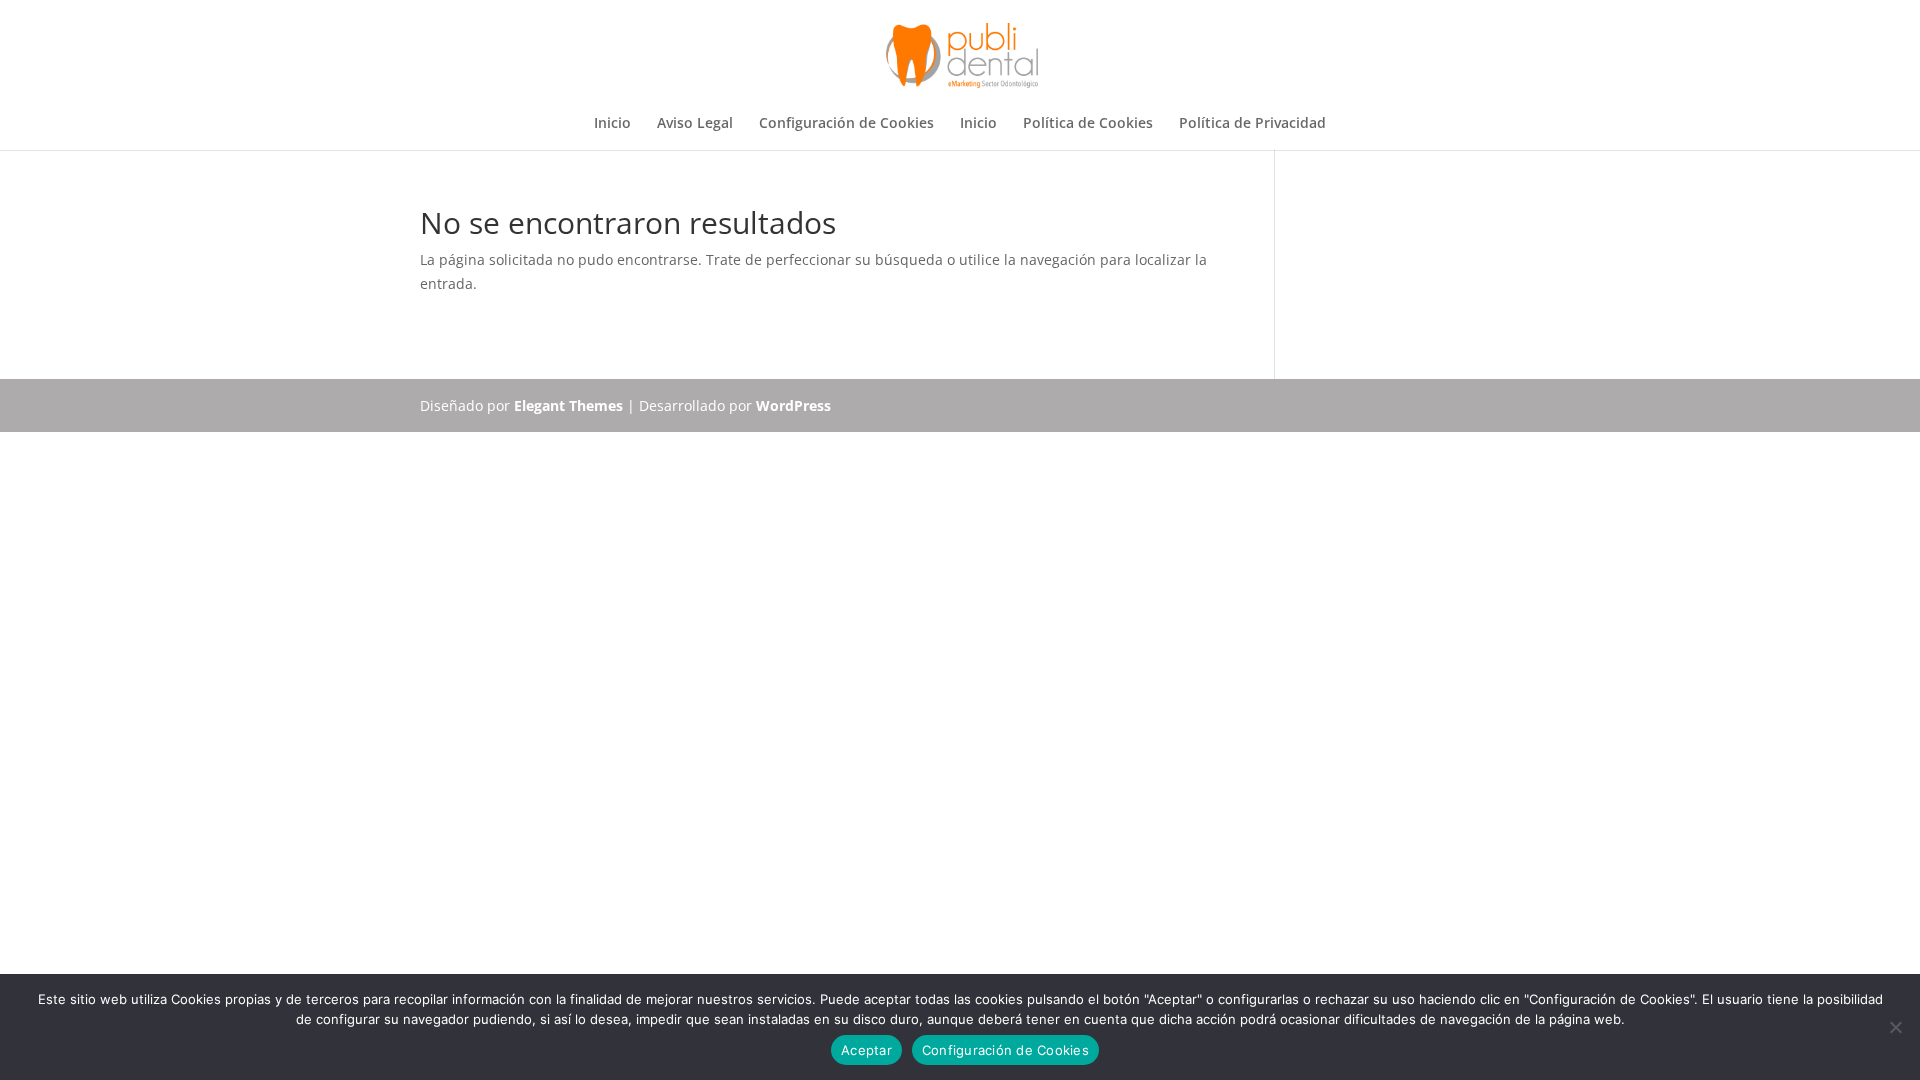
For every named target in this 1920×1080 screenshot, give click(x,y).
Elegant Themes (568, 405)
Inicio (612, 124)
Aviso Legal (695, 124)
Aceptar (866, 1050)
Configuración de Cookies (1005, 1050)
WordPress (793, 405)
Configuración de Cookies (846, 124)
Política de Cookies (1088, 124)
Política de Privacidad (1252, 124)
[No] (1895, 1027)
